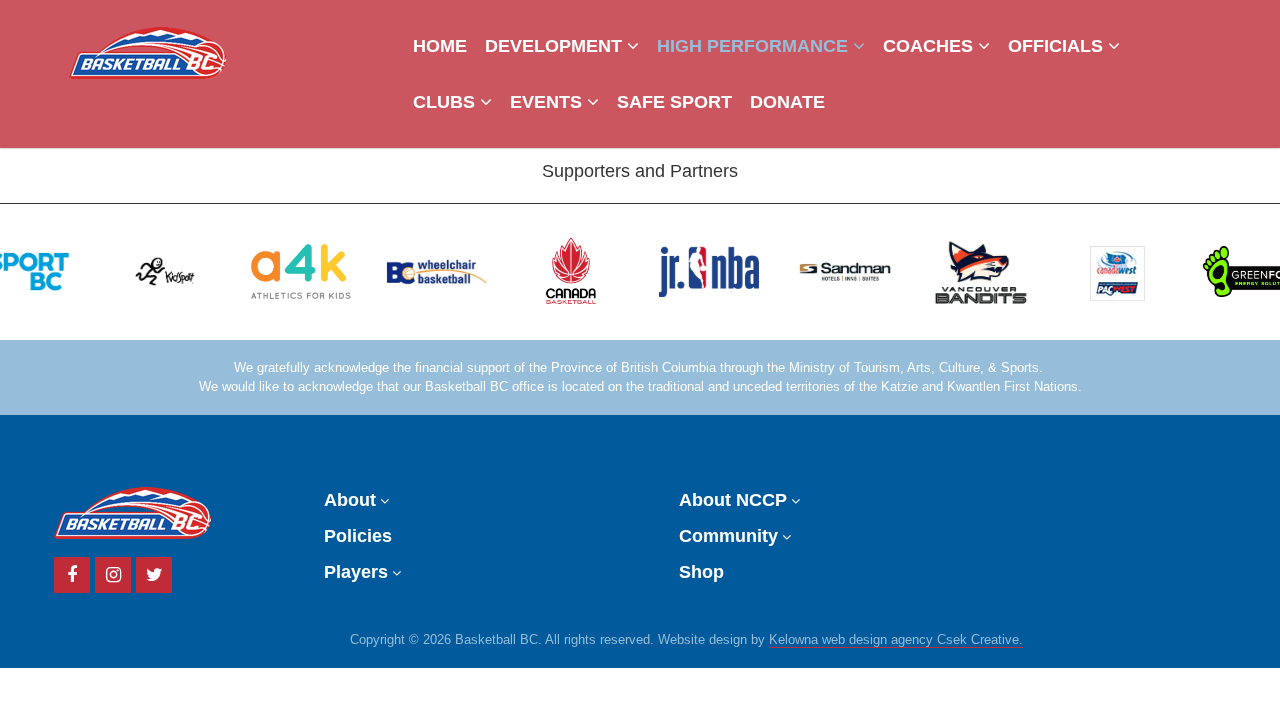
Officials (1058, 46)
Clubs (446, 102)
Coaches (930, 46)
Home (440, 46)
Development (556, 46)
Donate (787, 102)
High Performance (755, 46)
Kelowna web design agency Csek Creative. (896, 640)
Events (548, 102)
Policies (358, 536)
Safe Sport (674, 102)
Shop (701, 572)
